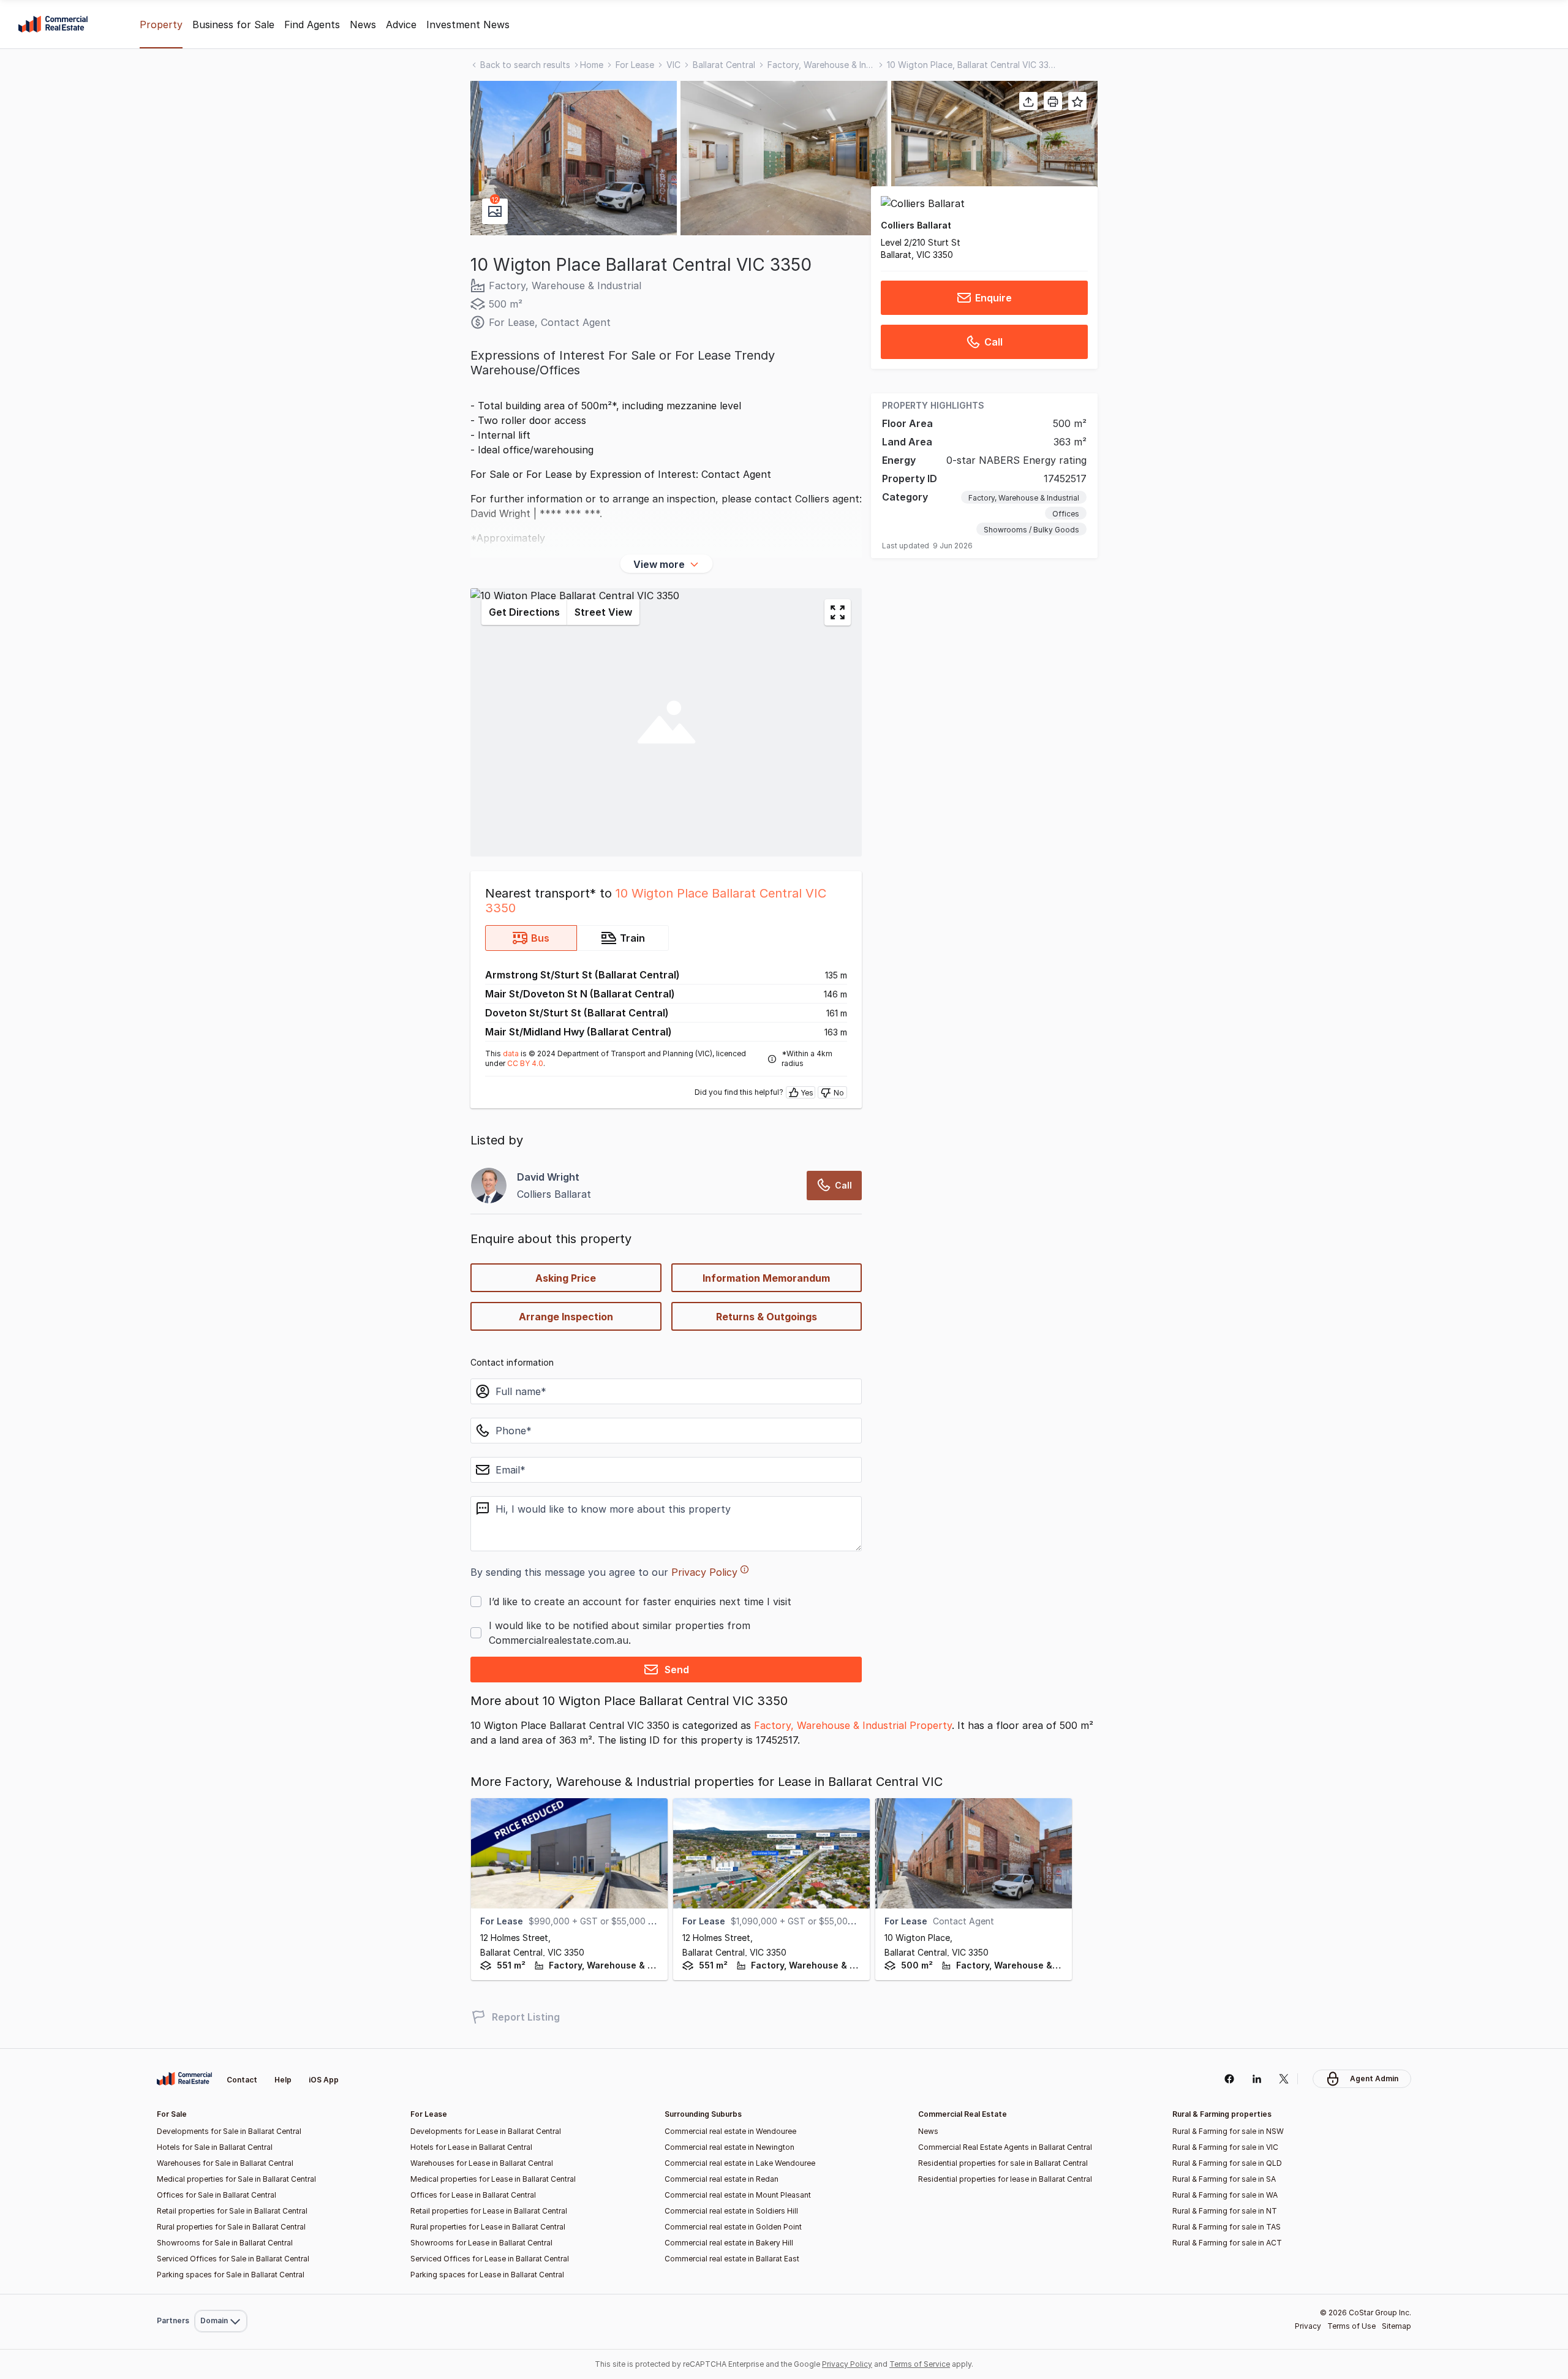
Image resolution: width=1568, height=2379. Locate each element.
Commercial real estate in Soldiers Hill (731, 2211)
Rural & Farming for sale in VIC (1225, 2147)
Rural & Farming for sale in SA (1224, 2179)
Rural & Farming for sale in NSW (1228, 2131)
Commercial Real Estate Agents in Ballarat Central (1005, 2147)
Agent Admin (1374, 2078)
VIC (673, 65)
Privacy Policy (704, 1572)
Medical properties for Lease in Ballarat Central (493, 2179)
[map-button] (838, 612)
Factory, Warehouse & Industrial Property (853, 1725)
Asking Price (566, 1278)
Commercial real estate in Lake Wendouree (740, 2163)
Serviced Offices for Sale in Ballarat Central (233, 2259)
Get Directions (524, 612)
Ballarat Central (724, 65)
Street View (603, 612)
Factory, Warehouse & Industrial (821, 65)
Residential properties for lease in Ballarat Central (1005, 2179)
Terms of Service (920, 2364)
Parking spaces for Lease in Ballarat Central (487, 2275)
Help (283, 2080)
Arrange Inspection (566, 1317)
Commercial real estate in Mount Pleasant (738, 2195)
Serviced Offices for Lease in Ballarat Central (490, 2259)
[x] (1284, 2079)
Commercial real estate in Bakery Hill (729, 2243)
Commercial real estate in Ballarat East (732, 2259)
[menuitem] (221, 2294)
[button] (574, 158)
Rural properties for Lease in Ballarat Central (488, 2227)
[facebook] (1229, 2079)
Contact (242, 2080)
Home (592, 65)
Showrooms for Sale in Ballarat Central (225, 2243)
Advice (401, 25)
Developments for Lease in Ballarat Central (486, 2131)
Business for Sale (233, 25)
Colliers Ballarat (916, 225)
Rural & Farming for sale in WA (1225, 2195)
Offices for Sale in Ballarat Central (217, 2195)
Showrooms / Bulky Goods (1031, 530)
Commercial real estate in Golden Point (733, 2227)
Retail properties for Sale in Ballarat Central (232, 2211)
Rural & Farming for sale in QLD (1227, 2163)
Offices (1066, 514)
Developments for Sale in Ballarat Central (229, 2131)
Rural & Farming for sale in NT (1225, 2211)
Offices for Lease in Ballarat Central (473, 2195)
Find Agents (312, 25)
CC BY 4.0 (525, 1063)
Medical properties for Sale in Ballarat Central (236, 2179)
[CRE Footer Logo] (184, 2079)
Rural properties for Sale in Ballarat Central (231, 2227)
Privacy (1308, 2326)
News (363, 25)
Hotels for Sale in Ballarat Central (215, 2147)
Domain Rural (220, 2294)
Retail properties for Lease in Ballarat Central (489, 2211)
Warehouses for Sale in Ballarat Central (225, 2163)
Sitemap (1396, 2326)
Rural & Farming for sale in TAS (1227, 2227)
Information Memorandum (766, 1278)
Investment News (468, 25)
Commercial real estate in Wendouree (730, 2131)
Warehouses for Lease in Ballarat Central (482, 2163)
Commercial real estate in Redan (722, 2179)
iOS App (324, 2080)
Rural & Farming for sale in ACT (1227, 2243)
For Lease (635, 65)
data (511, 1053)
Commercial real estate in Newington (729, 2147)
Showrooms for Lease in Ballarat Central (481, 2243)
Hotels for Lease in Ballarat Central (471, 2147)
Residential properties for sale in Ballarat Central (1003, 2163)
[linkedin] (1257, 2079)
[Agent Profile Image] (489, 1186)
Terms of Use (1351, 2326)
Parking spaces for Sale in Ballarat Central (231, 2275)
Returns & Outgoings (767, 1317)
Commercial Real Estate (53, 25)
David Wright (548, 1177)
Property (161, 25)
